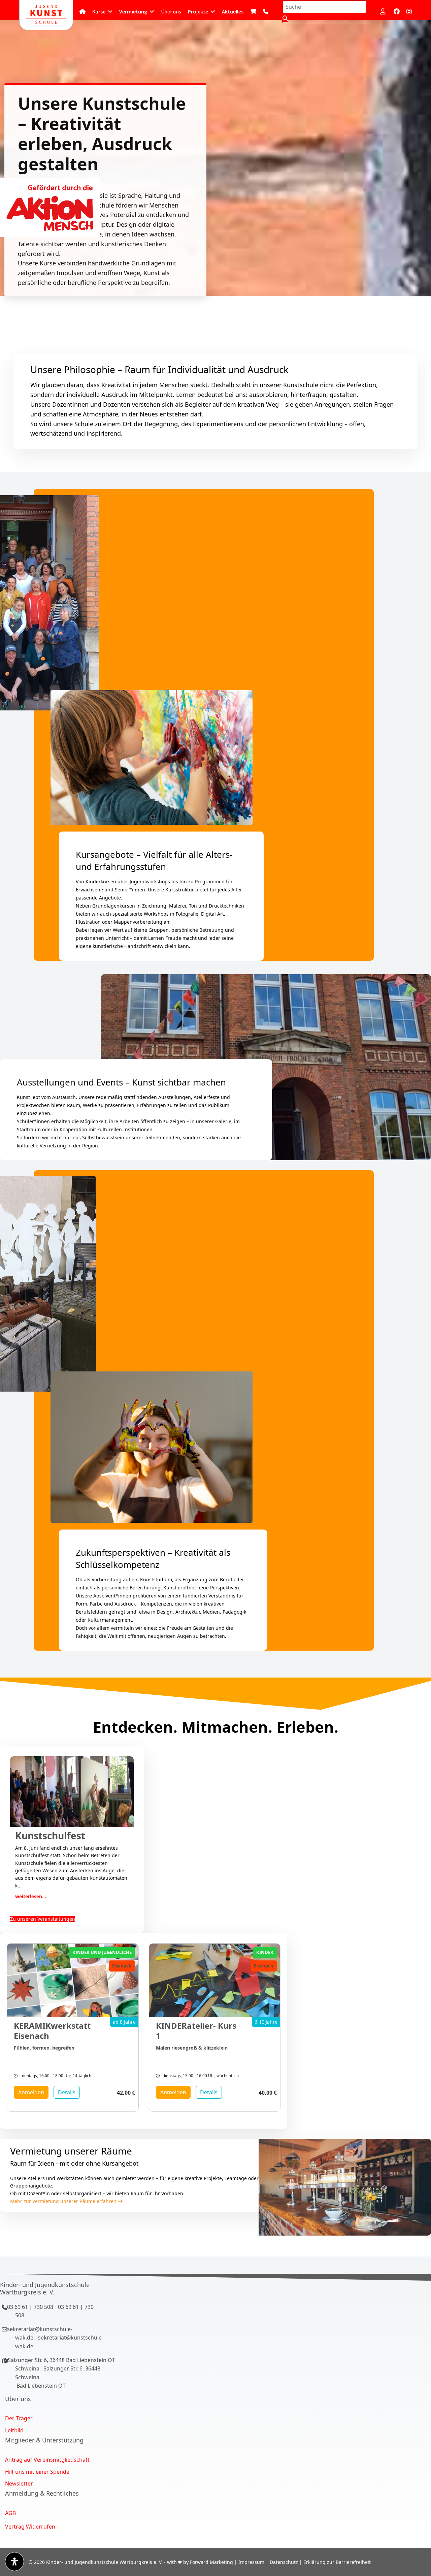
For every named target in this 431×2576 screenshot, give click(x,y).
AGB (10, 2513)
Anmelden (31, 2092)
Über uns (171, 11)
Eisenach (122, 1966)
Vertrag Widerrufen (30, 2527)
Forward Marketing (211, 2562)
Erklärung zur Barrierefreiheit (337, 2562)
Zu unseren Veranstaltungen (43, 1919)
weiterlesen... (31, 1896)
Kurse (99, 11)
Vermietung (133, 11)
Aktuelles (233, 11)
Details (67, 2092)
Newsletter (19, 2483)
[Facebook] (397, 11)
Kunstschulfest (50, 1836)
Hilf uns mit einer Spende (37, 2472)
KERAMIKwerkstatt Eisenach (52, 2031)
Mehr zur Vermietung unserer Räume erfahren (64, 2201)
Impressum (251, 2562)
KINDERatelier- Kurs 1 (196, 2031)
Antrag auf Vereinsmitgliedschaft (47, 2460)
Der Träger (19, 2418)
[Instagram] (409, 11)
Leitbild (14, 2430)
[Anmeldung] (384, 11)
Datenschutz (284, 2562)
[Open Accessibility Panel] (14, 2562)
